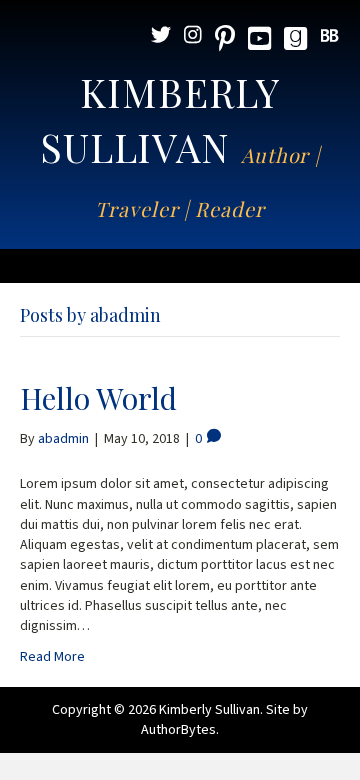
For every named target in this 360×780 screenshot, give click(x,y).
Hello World (98, 398)
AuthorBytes (178, 730)
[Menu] (180, 266)
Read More (52, 657)
